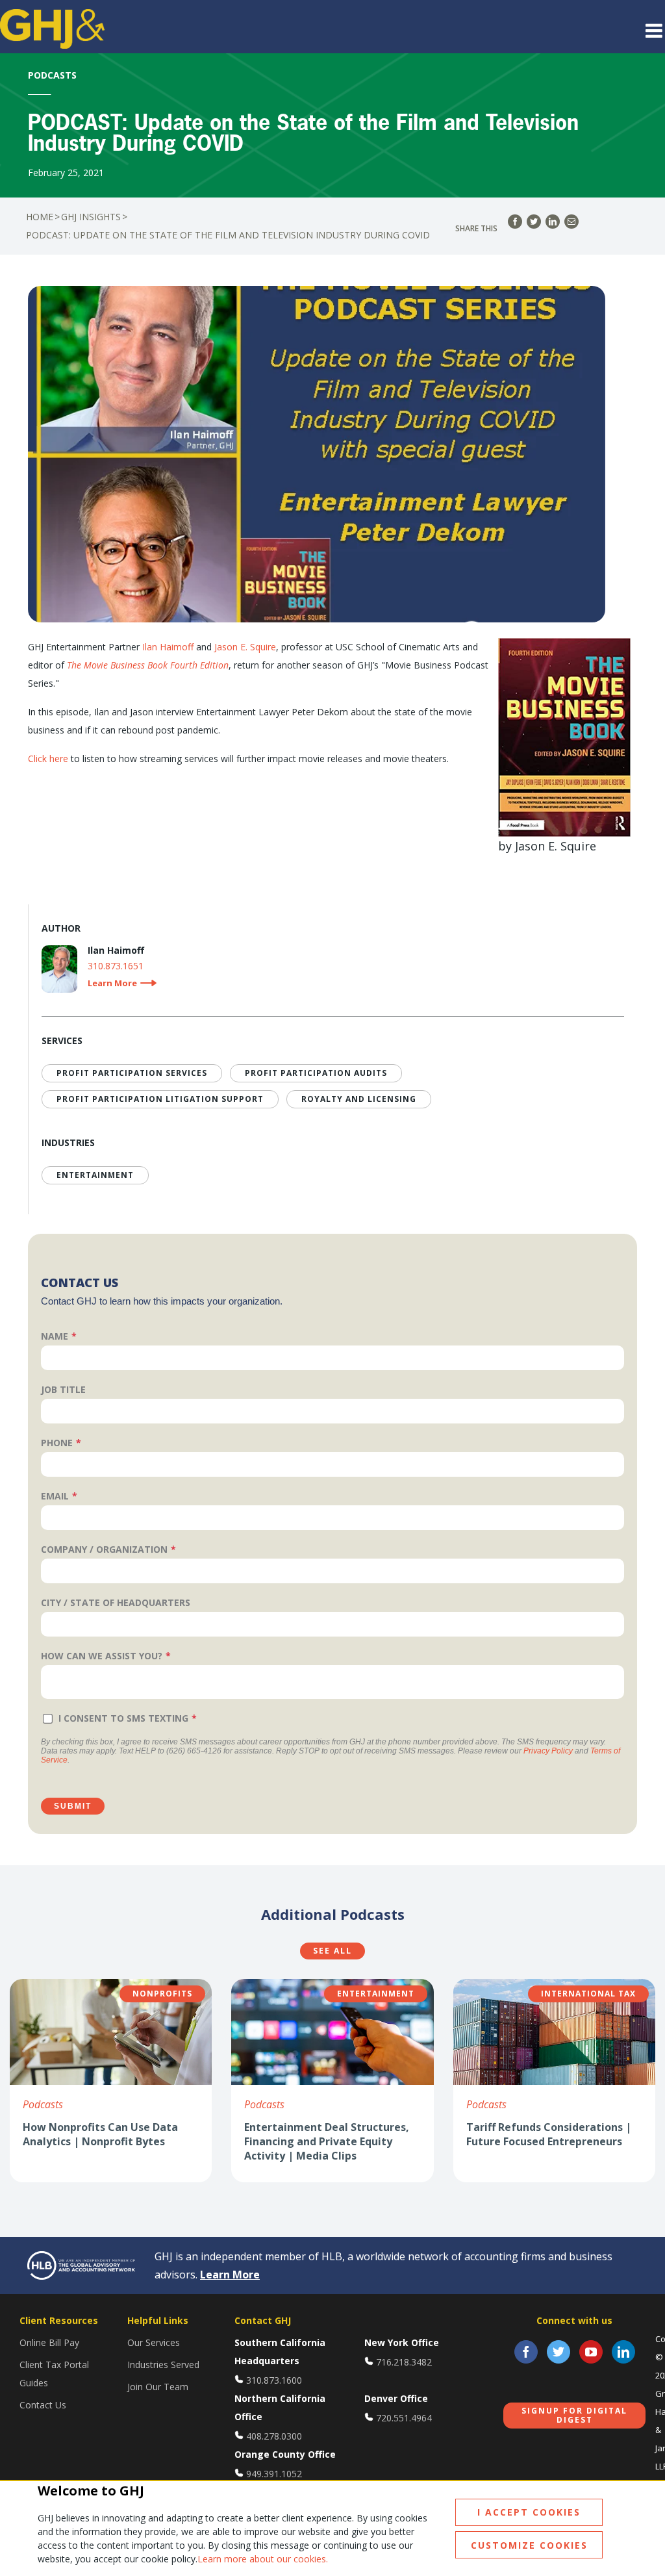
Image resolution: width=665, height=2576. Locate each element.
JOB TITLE (63, 1389)
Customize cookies (529, 2545)
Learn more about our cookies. (263, 2559)
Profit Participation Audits (316, 1073)
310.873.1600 (274, 2380)
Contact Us (43, 2405)
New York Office (402, 2342)
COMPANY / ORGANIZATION (104, 1549)
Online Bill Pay (49, 2342)
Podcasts (43, 2104)
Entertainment (95, 1175)
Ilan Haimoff (168, 647)
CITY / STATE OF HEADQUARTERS (116, 1602)
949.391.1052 (274, 2474)
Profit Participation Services (132, 1073)
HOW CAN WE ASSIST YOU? (102, 1656)
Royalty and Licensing (359, 1099)
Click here (48, 759)
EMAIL (55, 1496)
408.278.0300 (274, 2436)
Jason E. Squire (245, 647)
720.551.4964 (404, 2418)
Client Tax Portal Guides (54, 2374)
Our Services (154, 2342)
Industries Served (163, 2365)
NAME (55, 1336)
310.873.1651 (116, 966)
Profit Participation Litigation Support (160, 1099)
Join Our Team (158, 2387)
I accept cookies (529, 2512)
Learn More (230, 2275)
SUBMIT (73, 1806)
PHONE (57, 1443)
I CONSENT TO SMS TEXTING (123, 1718)
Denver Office (396, 2398)
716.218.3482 (404, 2362)
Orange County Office (285, 2454)
